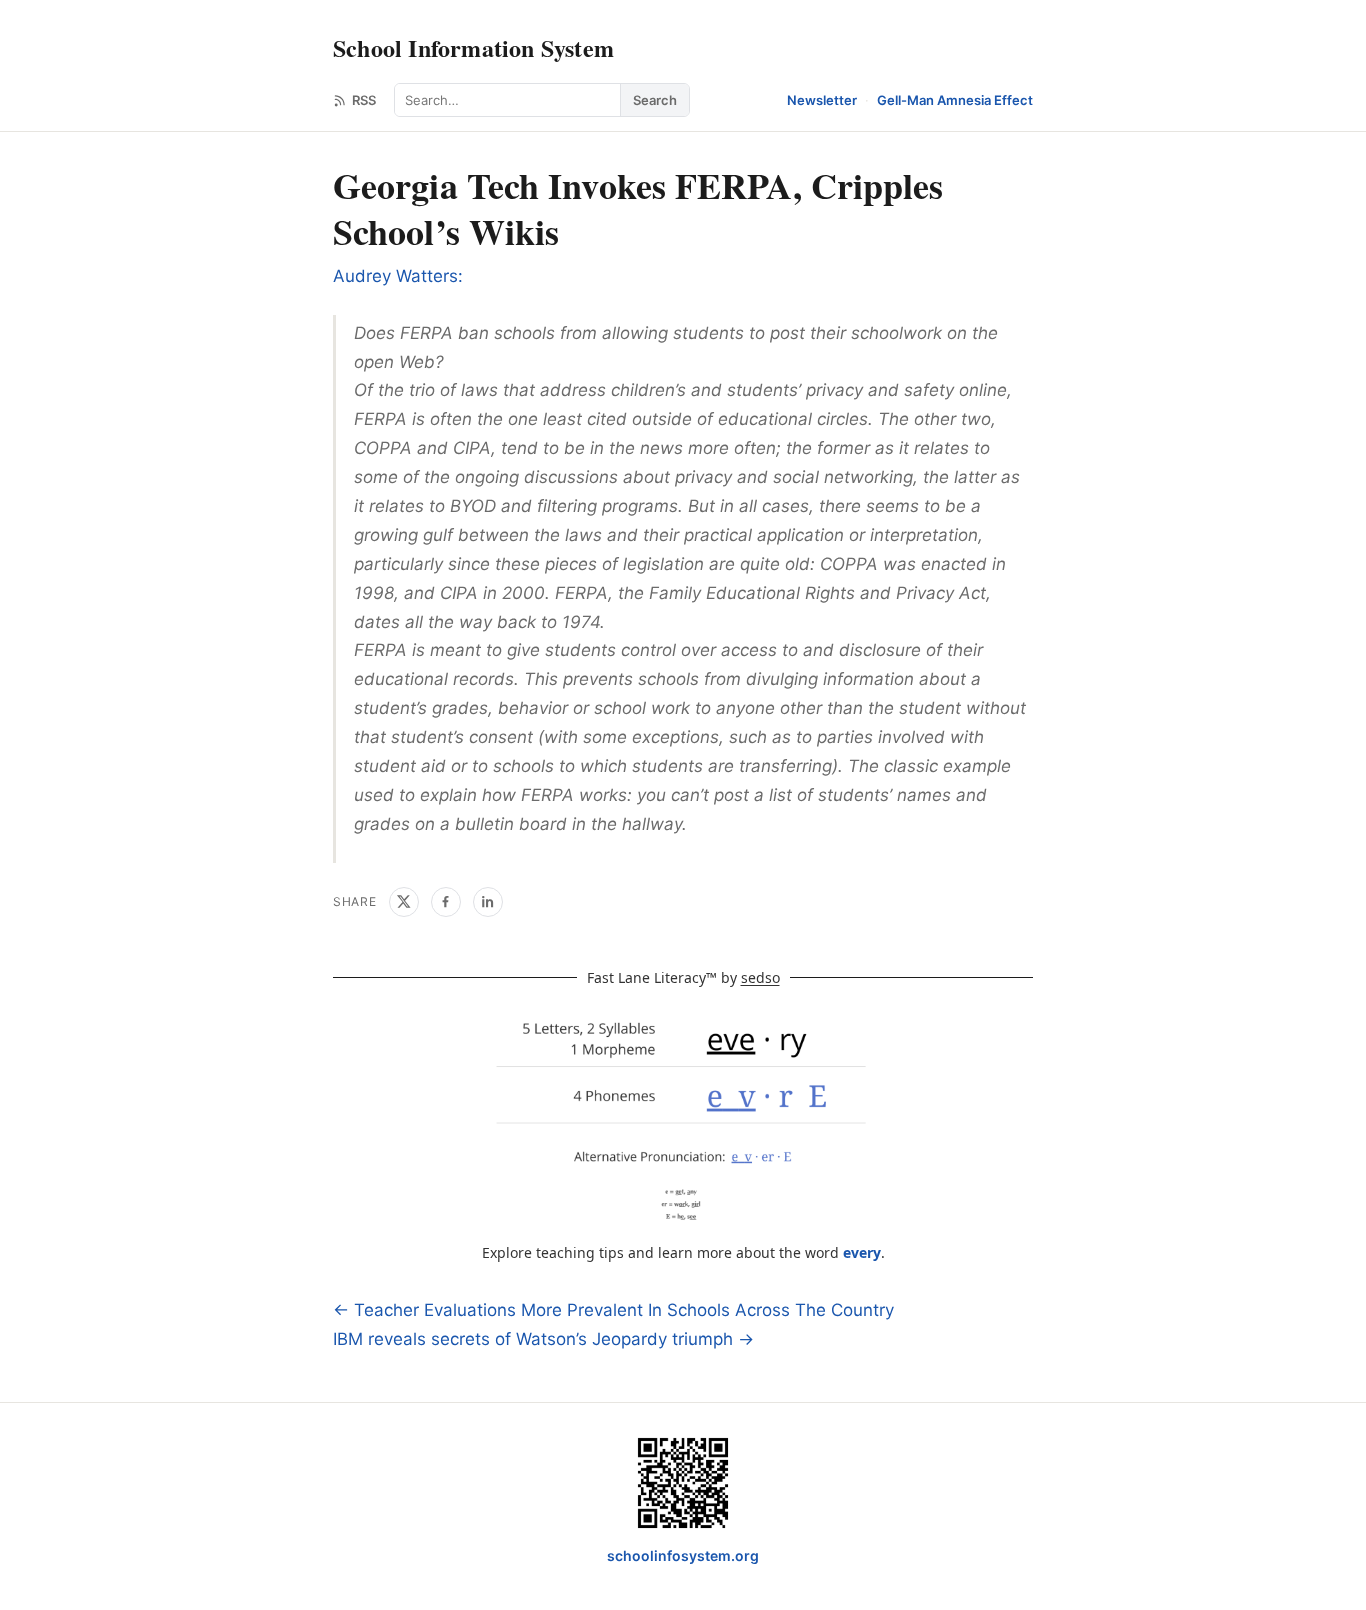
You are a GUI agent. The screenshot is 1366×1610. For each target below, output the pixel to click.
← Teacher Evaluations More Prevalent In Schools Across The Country (613, 1310)
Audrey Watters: (398, 276)
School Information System (473, 47)
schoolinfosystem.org (683, 1555)
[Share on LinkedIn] (488, 902)
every (862, 1252)
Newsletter (822, 100)
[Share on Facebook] (446, 902)
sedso (760, 977)
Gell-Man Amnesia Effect (955, 100)
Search (655, 100)
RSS (364, 100)
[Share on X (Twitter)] (404, 902)
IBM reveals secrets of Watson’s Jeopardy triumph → (543, 1339)
